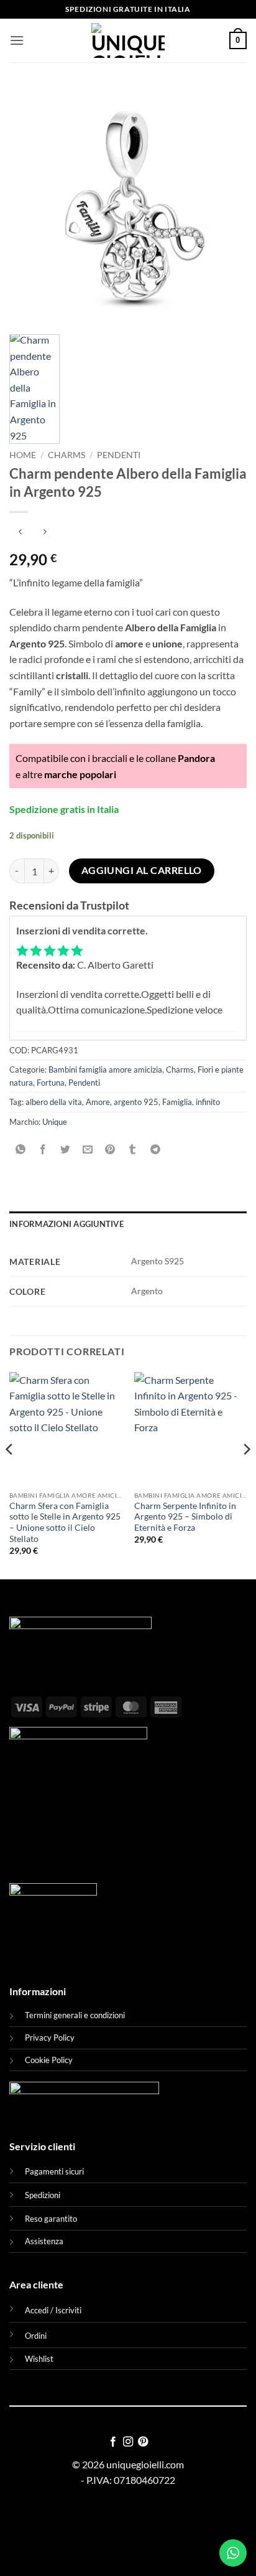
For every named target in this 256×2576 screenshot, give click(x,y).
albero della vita (54, 1102)
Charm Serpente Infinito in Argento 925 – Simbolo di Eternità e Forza (185, 1517)
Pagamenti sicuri (54, 2171)
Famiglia (177, 1102)
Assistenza (44, 2241)
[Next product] (20, 533)
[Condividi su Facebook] (43, 1149)
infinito (208, 1102)
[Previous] (10, 1474)
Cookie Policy (49, 2060)
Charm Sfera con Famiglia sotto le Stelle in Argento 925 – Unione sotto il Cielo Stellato (65, 1522)
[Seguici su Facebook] (112, 2442)
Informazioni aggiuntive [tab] (66, 1224)
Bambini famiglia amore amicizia (105, 1069)
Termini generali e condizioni (75, 2015)
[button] (17, 40)
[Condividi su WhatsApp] (21, 1149)
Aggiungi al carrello (142, 870)
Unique (55, 1122)
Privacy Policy (50, 2038)
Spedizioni (43, 2195)
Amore (98, 1102)
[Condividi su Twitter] (66, 1149)
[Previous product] (44, 533)
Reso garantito (51, 2219)
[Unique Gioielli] (128, 40)
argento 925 (136, 1102)
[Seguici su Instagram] (128, 2442)
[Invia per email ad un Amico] (88, 1149)
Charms (66, 455)
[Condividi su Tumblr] (133, 1149)
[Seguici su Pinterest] (143, 2442)
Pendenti (119, 455)
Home (23, 455)
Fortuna (51, 1083)
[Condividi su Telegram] (155, 1149)
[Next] (246, 1474)
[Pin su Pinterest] (110, 1149)
